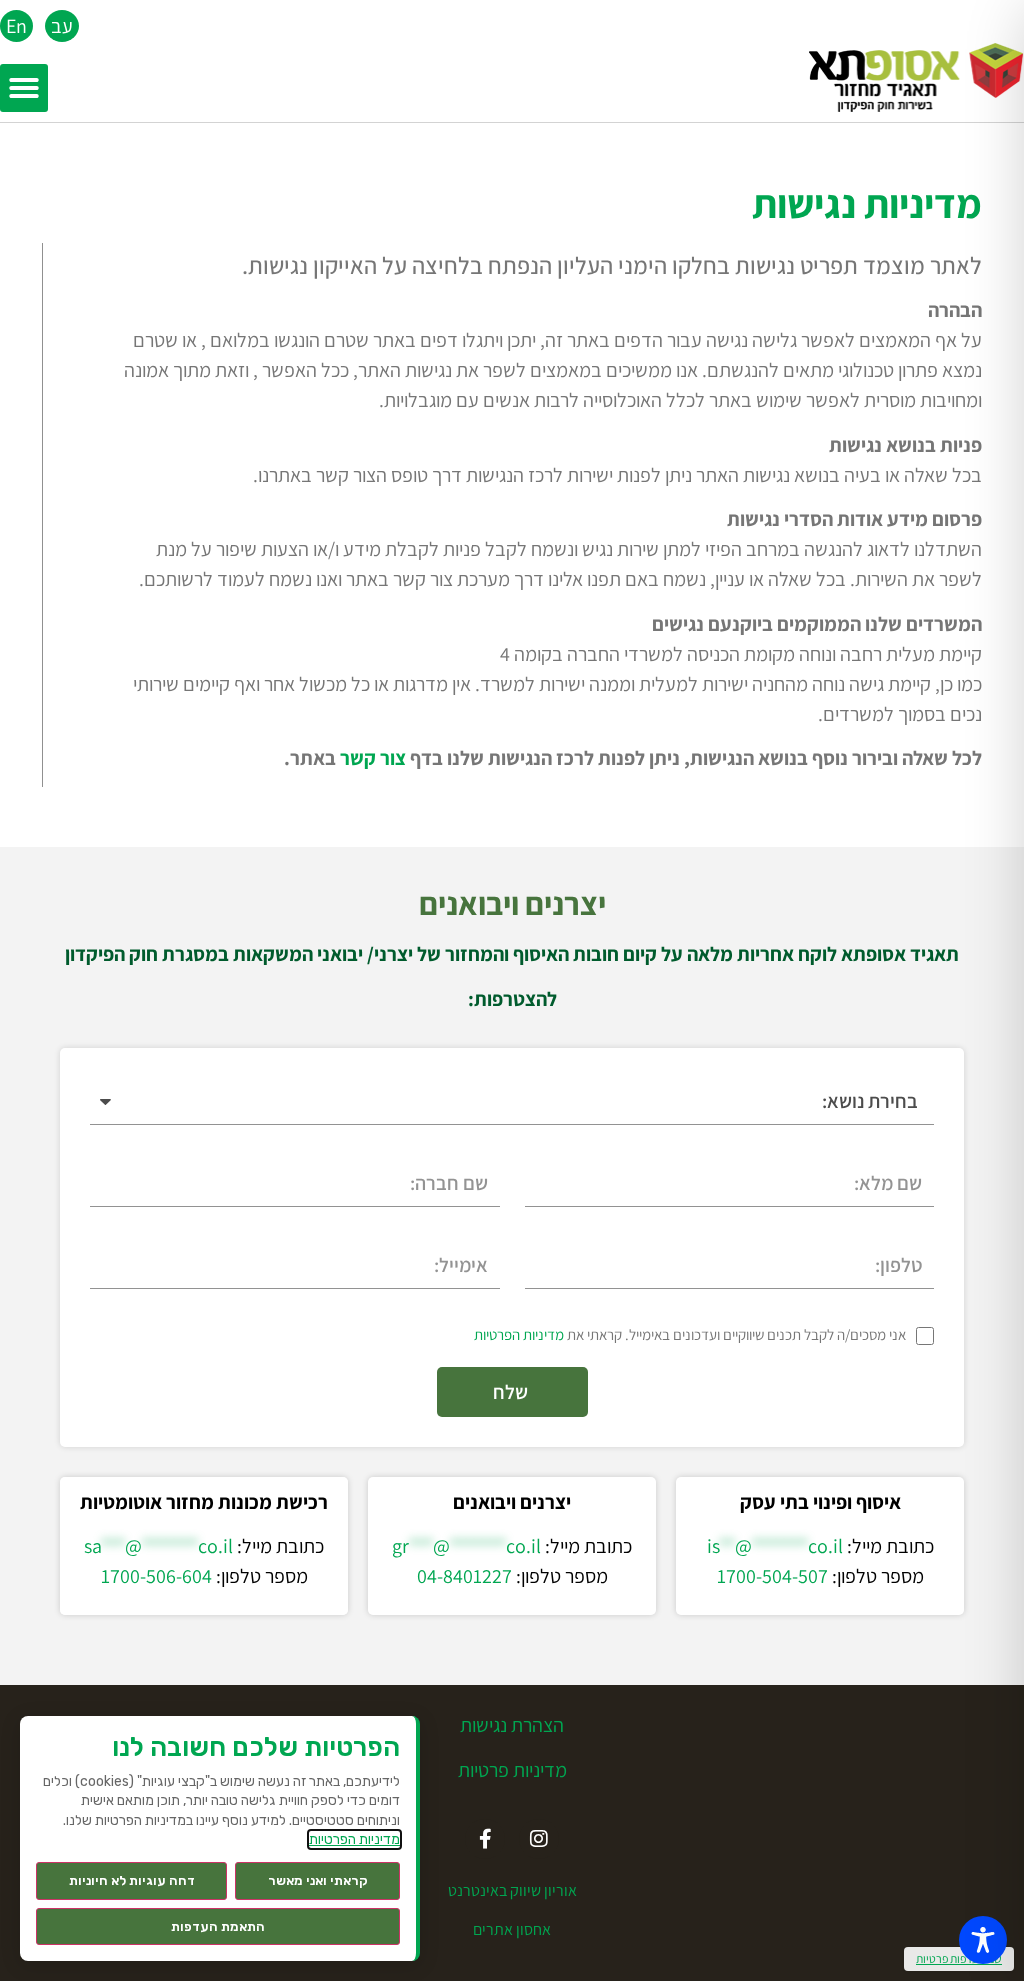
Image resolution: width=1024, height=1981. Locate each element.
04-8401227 (464, 1576)
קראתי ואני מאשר (318, 1880)
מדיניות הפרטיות (519, 1334)
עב (62, 26)
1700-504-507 (772, 1576)
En (16, 26)
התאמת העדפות (218, 1926)
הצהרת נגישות (512, 1725)
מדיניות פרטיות (512, 1770)
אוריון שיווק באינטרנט (512, 1890)
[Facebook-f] (485, 1839)
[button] (24, 88)
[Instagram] (539, 1839)
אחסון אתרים (512, 1929)
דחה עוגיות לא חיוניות (132, 1880)
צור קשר (373, 758)
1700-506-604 (156, 1576)
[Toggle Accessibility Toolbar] (983, 1940)
